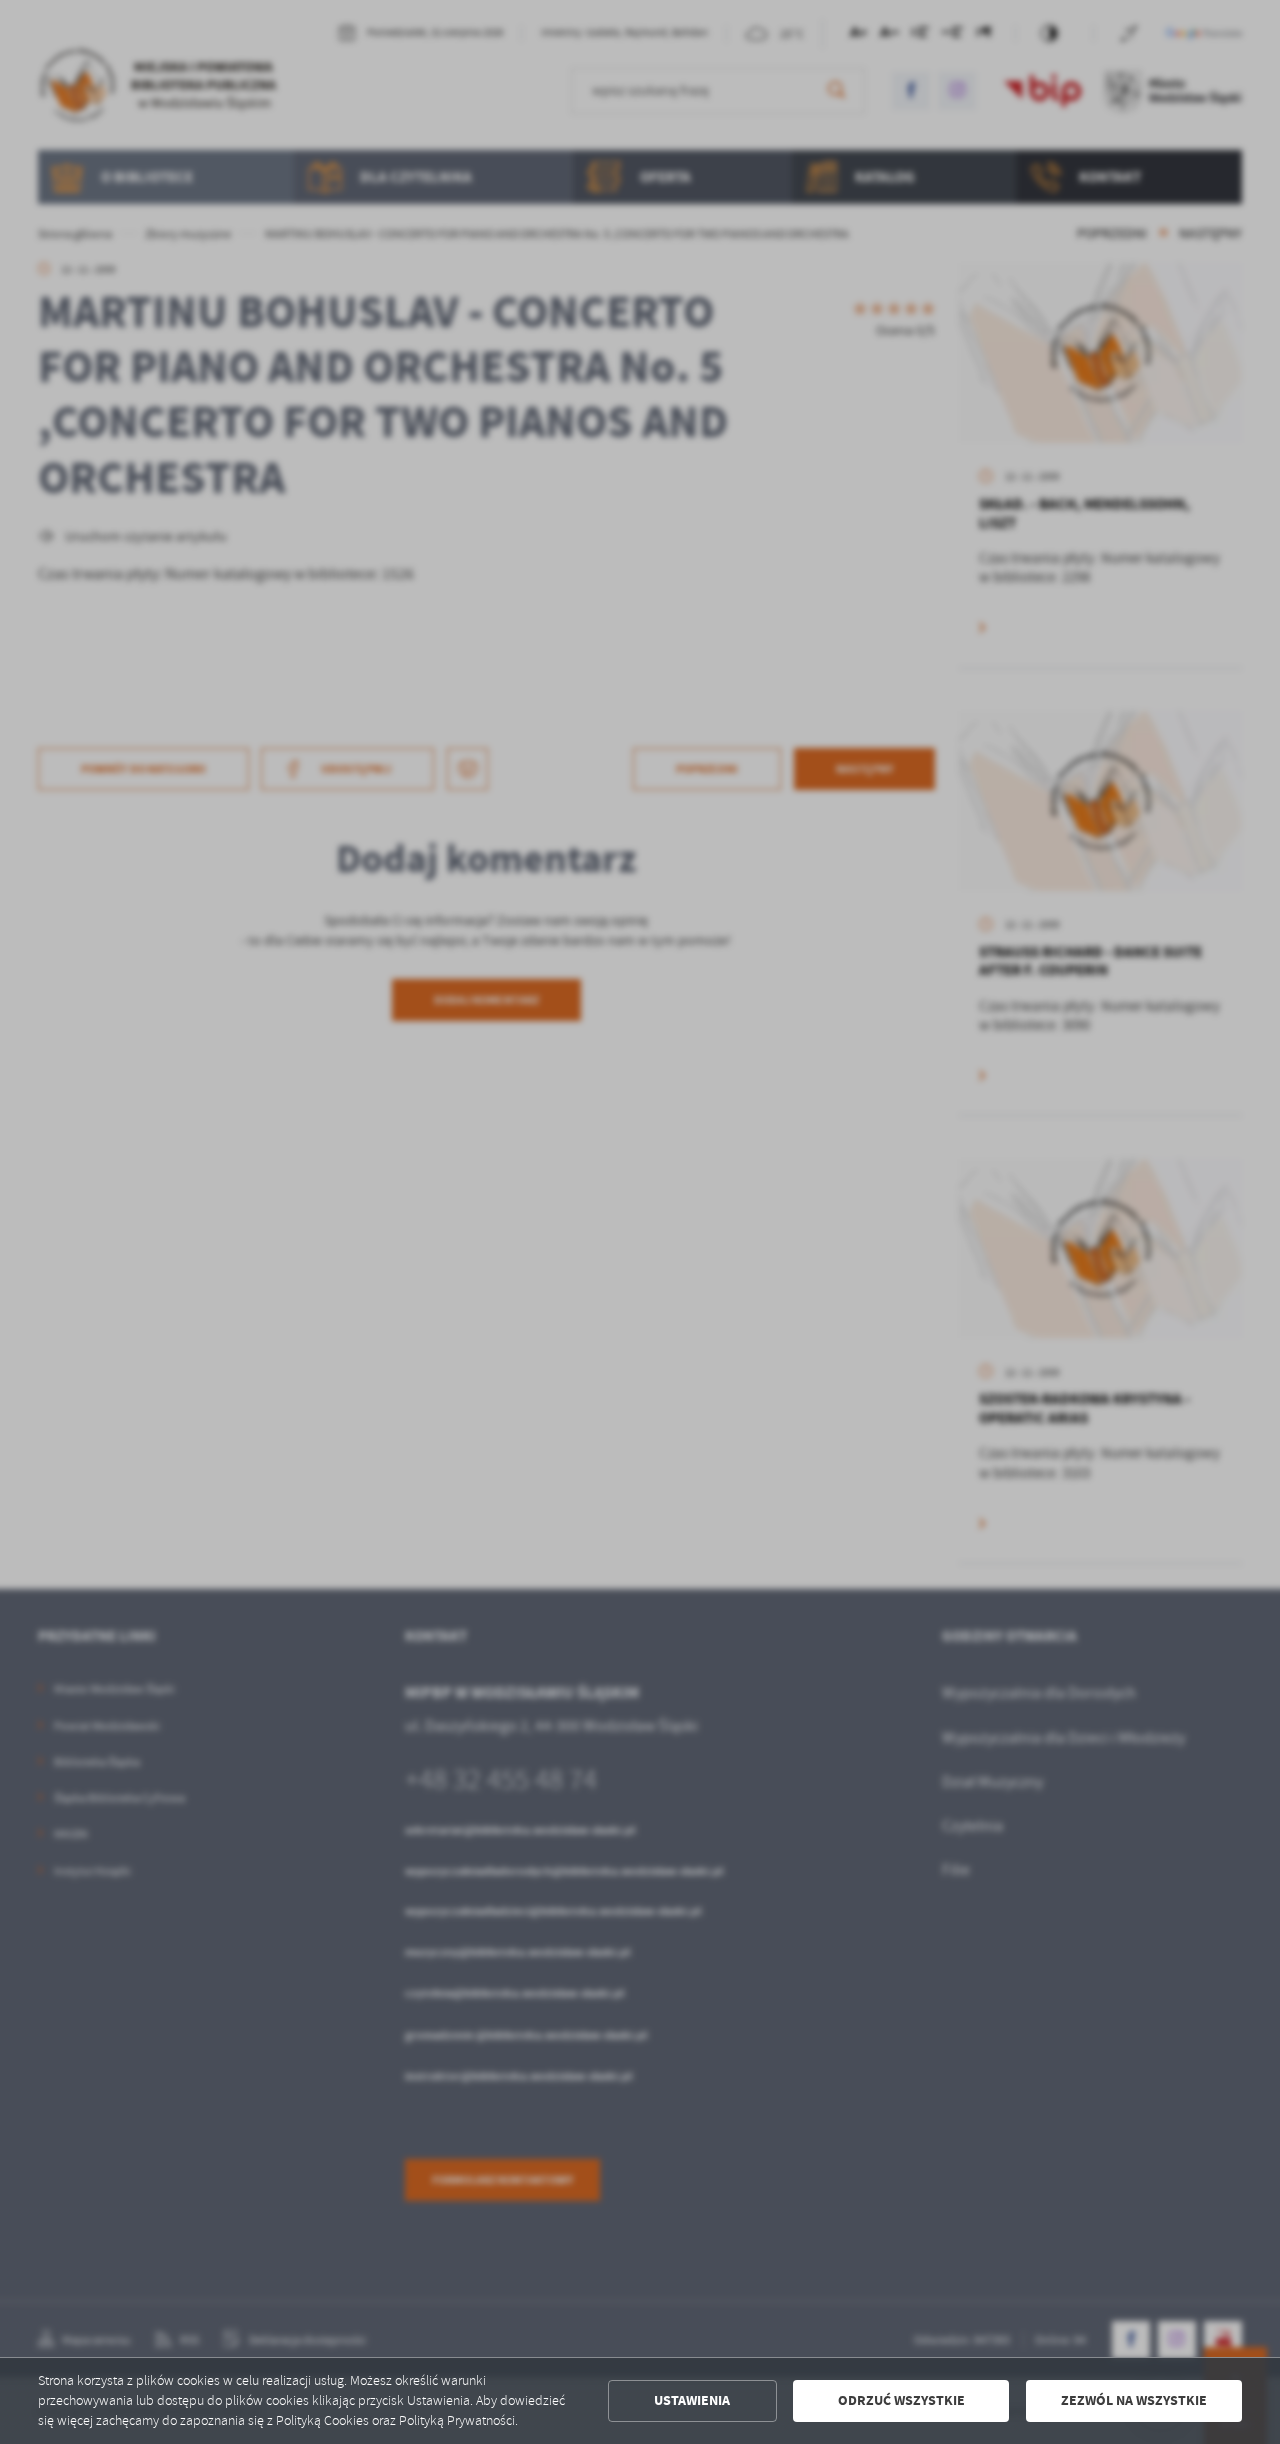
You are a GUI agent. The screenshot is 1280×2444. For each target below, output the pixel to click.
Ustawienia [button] (692, 2400)
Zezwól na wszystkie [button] (1134, 2400)
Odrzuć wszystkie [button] (901, 2400)
